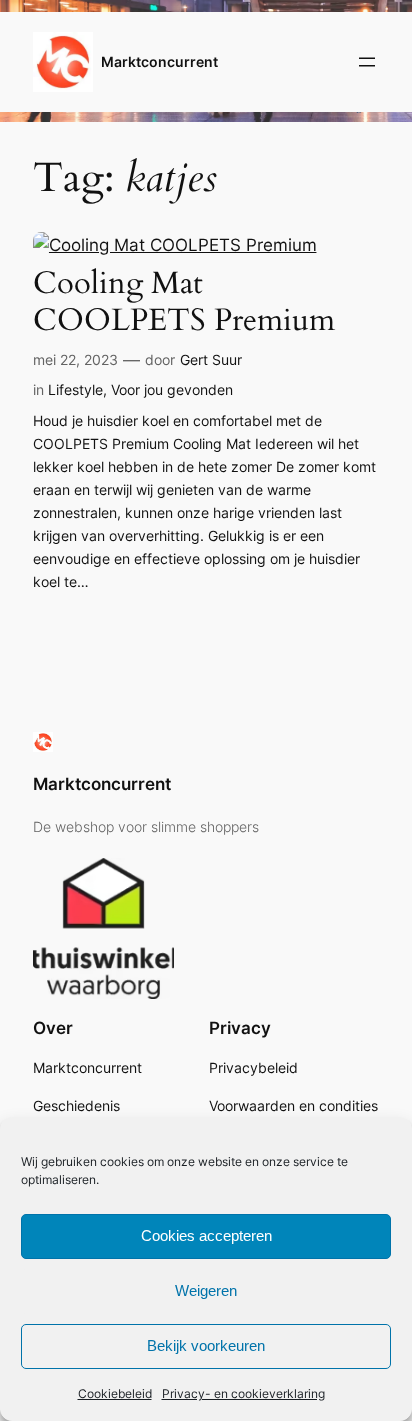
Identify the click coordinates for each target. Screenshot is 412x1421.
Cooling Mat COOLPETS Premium (184, 302)
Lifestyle (75, 389)
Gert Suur (211, 359)
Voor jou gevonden (172, 389)
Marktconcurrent (159, 61)
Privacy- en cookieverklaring (243, 1393)
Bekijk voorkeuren (206, 1345)
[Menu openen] (367, 62)
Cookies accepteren (206, 1235)
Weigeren (206, 1290)
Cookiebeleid (115, 1393)
